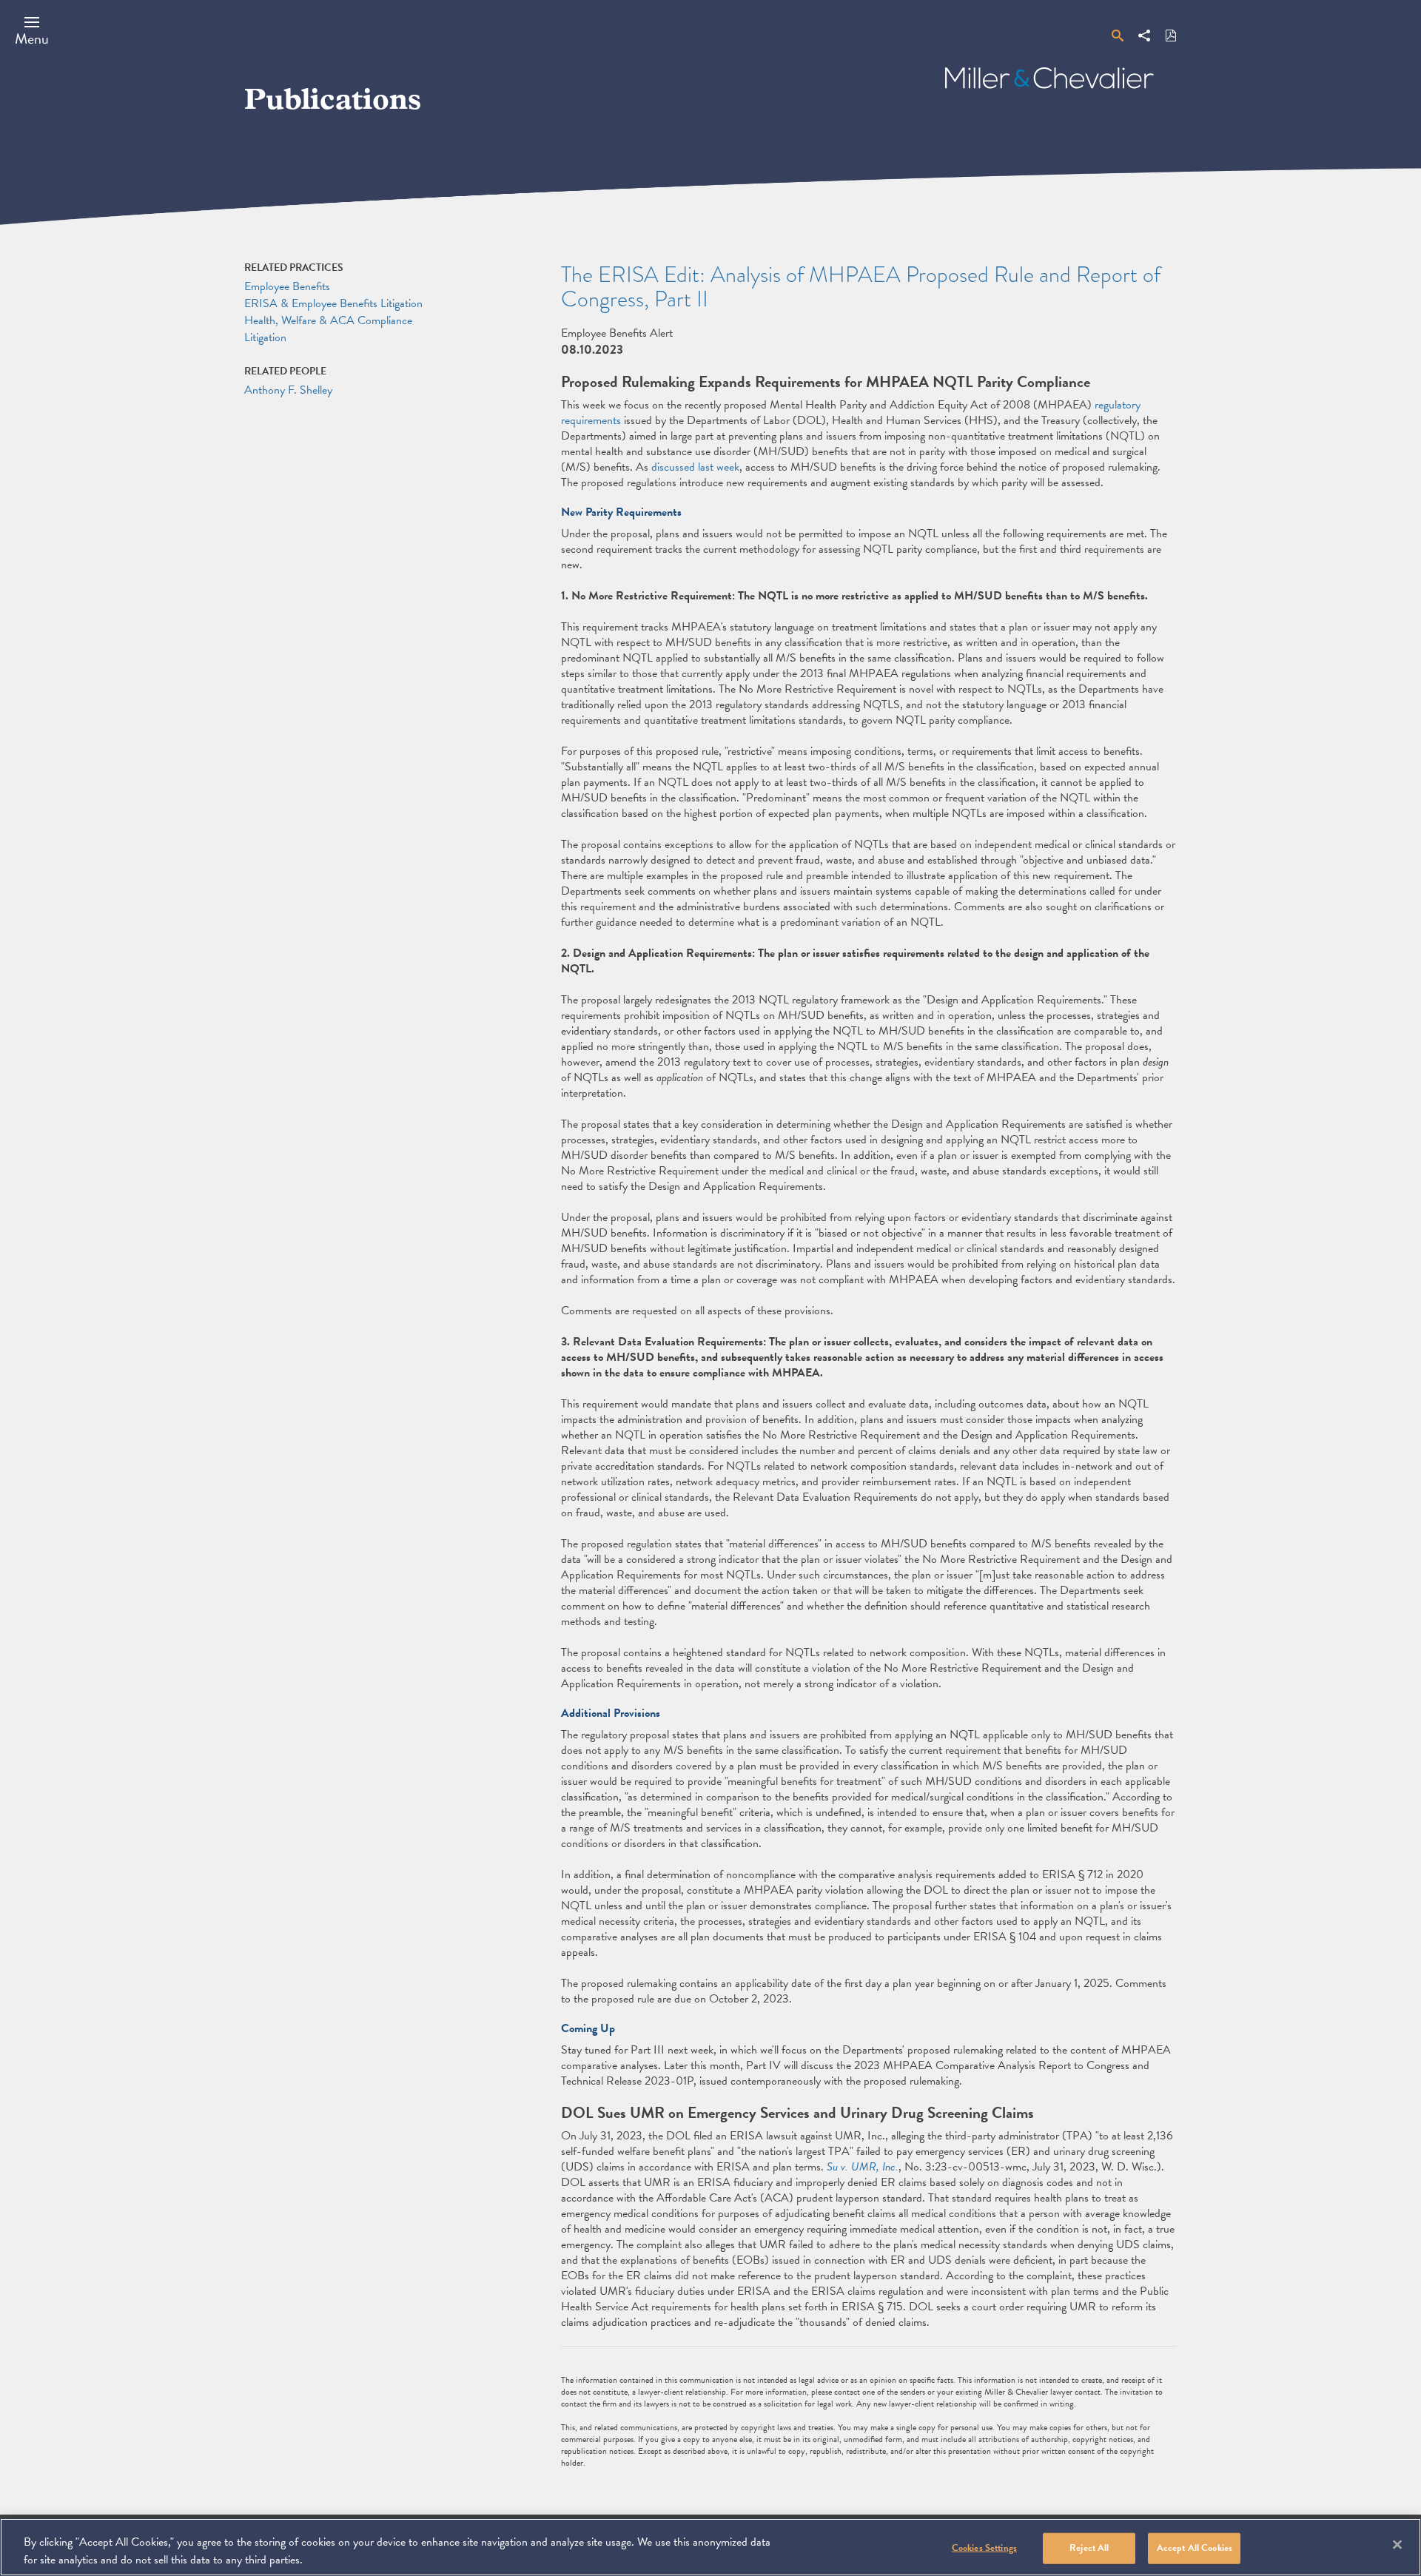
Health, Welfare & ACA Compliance (328, 320)
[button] (32, 30)
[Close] (1397, 2545)
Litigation (265, 337)
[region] (710, 2547)
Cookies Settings (984, 2548)
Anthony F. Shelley (288, 390)
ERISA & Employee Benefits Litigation (333, 303)
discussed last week (695, 467)
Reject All (1089, 2548)
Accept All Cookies (1195, 2548)
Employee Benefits (287, 286)
